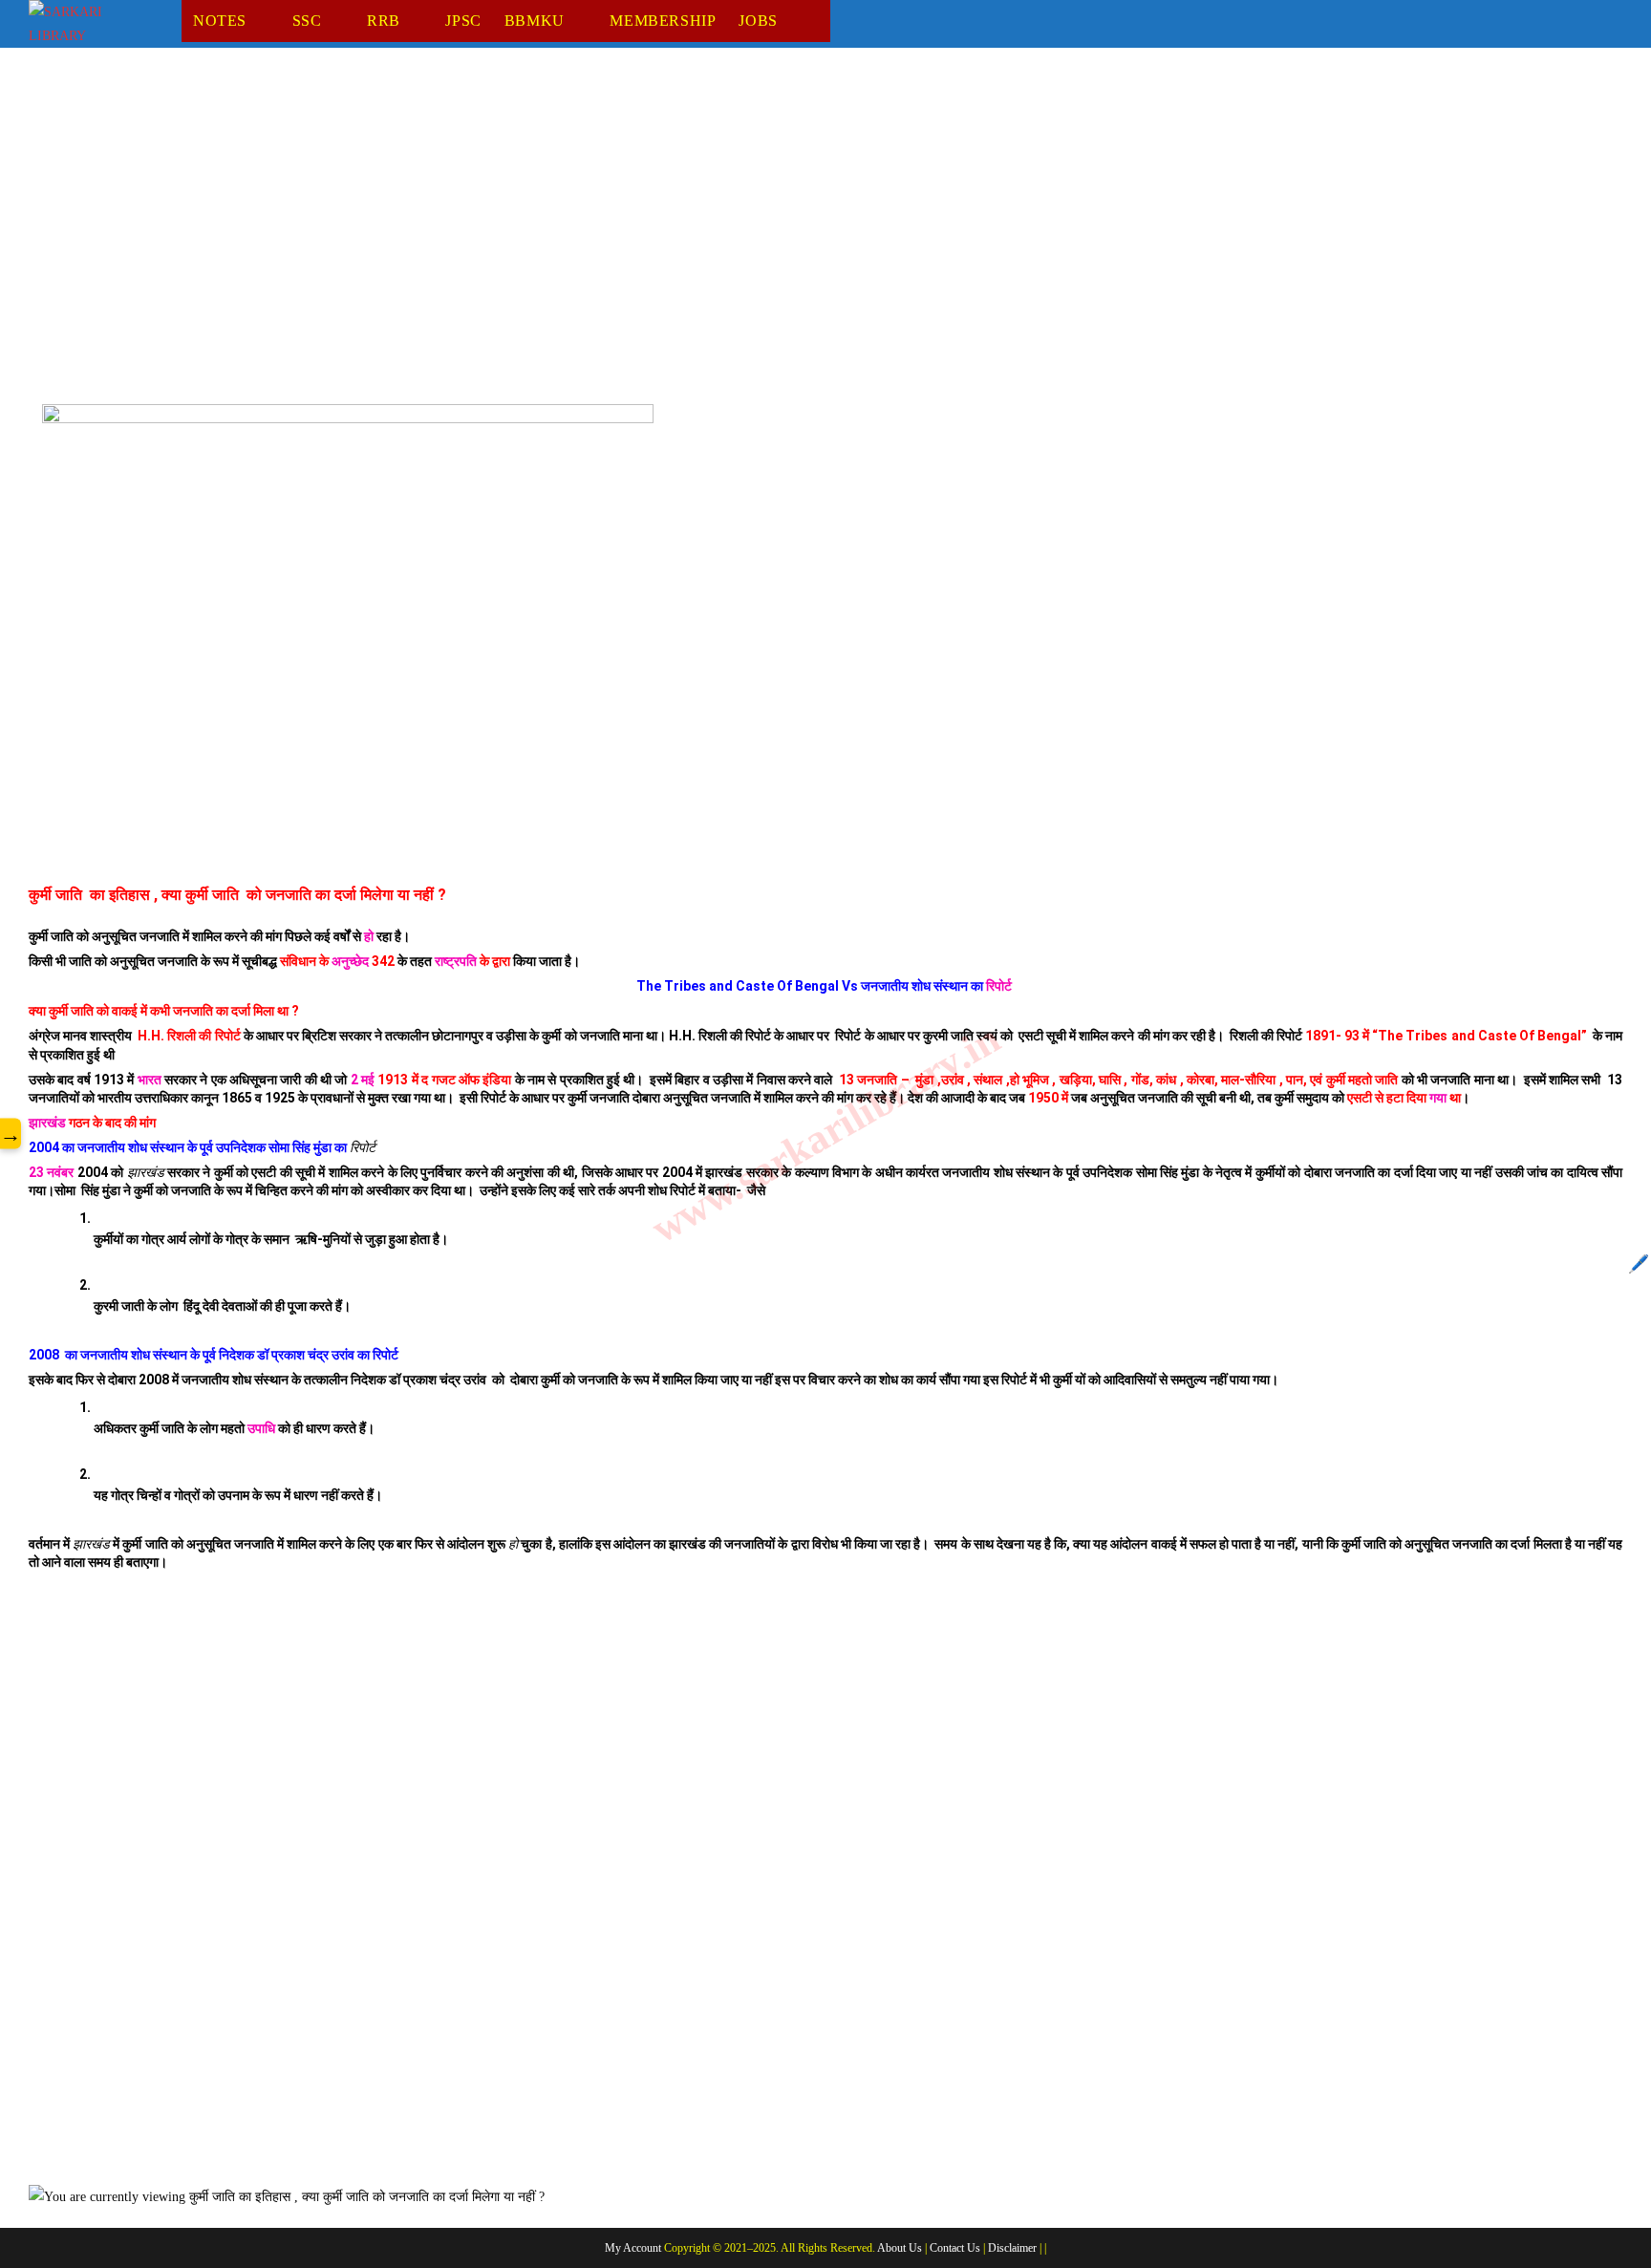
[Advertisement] (602, 219)
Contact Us (955, 2248)
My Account (633, 2248)
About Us (900, 2248)
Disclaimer (1012, 2248)
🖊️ (1639, 1264)
